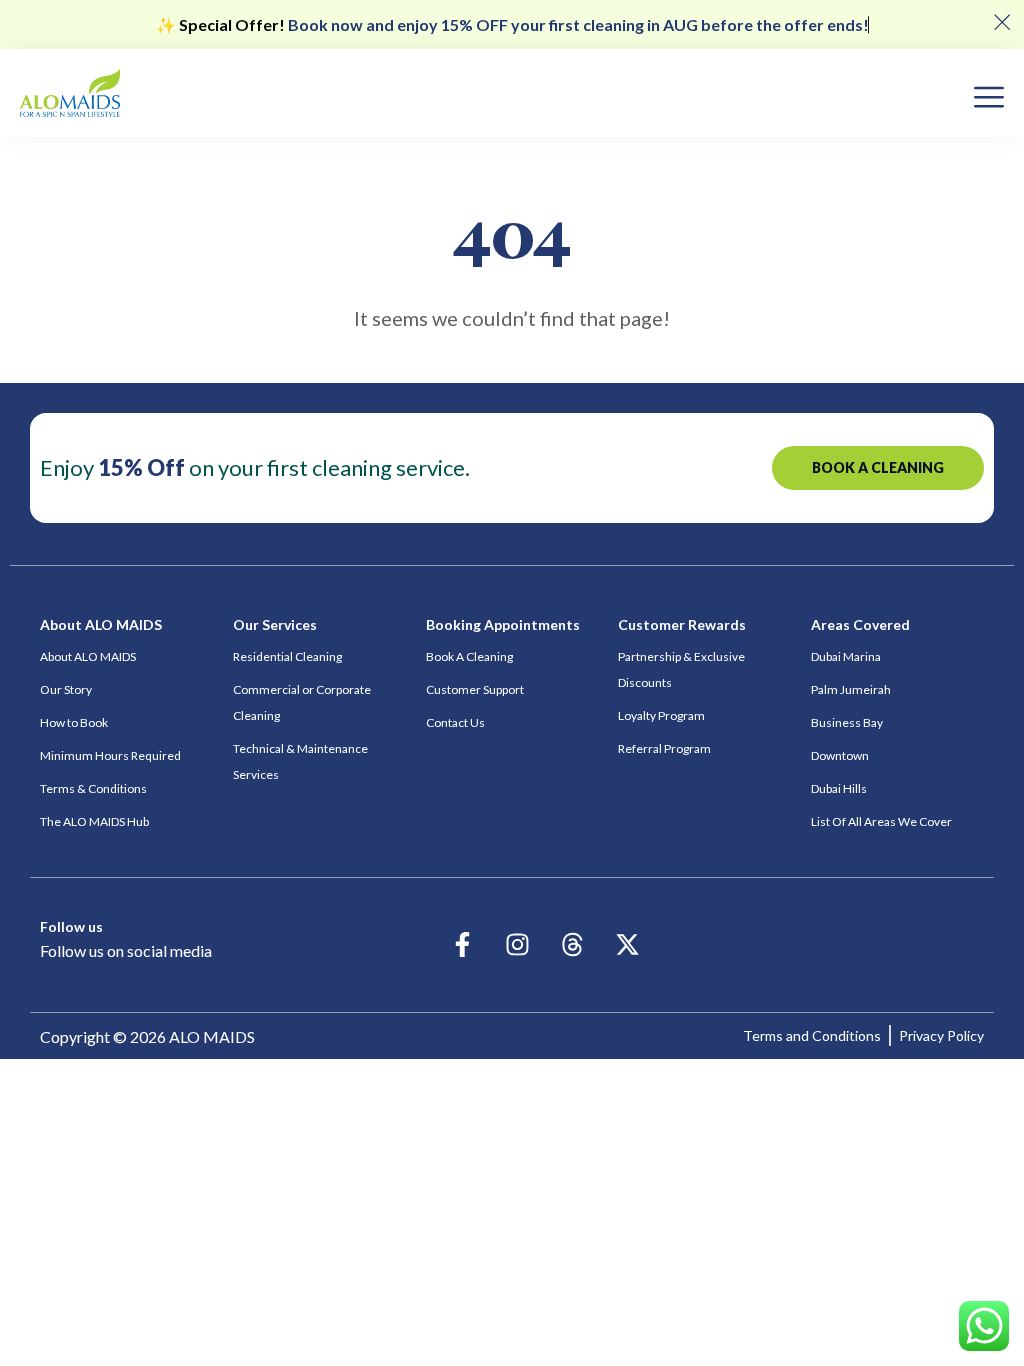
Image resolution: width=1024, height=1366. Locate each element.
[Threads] (573, 945)
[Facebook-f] (463, 945)
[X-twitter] (628, 945)
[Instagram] (518, 945)
